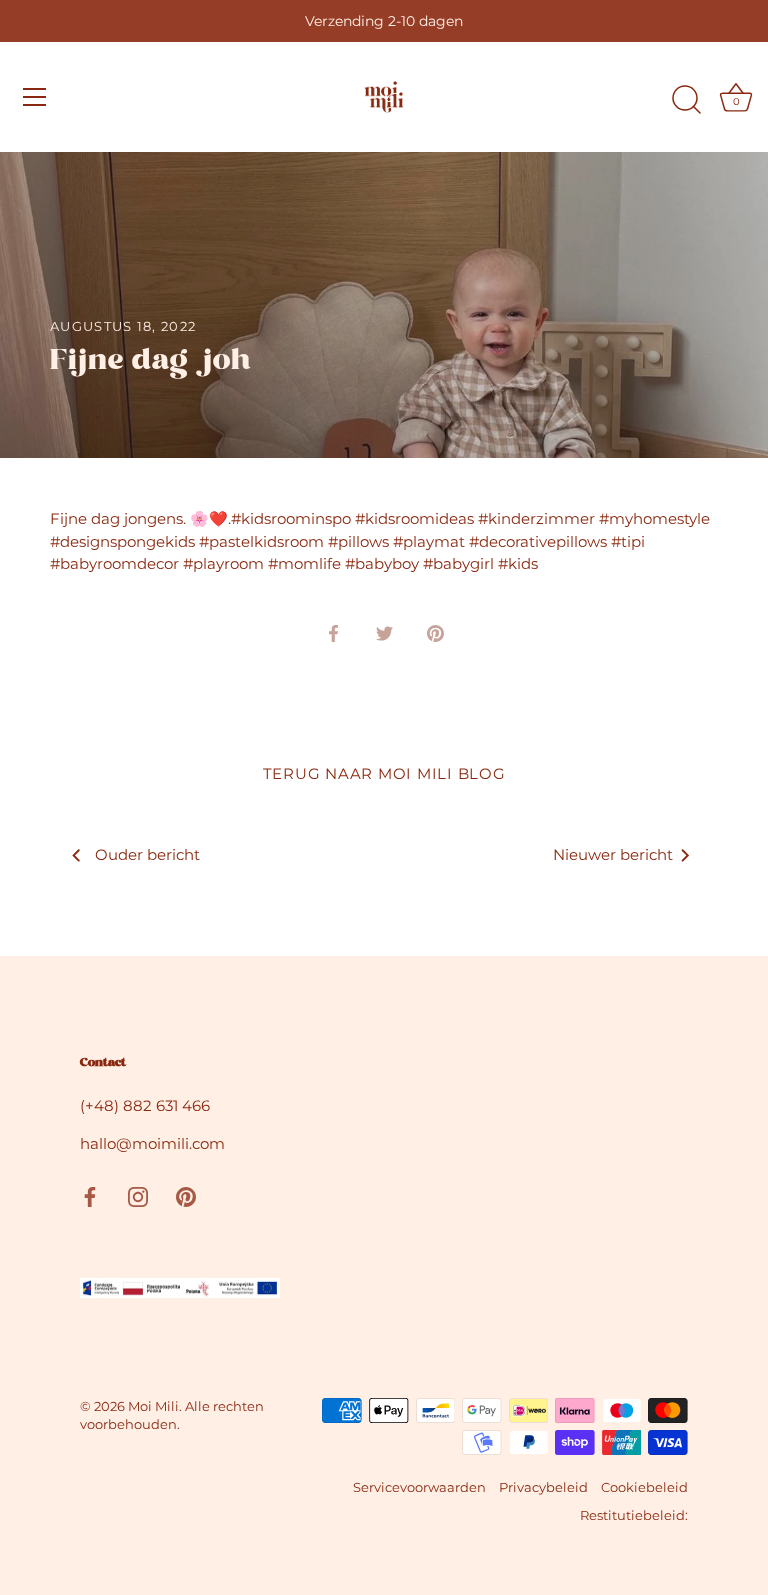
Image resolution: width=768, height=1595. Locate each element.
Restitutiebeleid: (634, 1515)
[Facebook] (90, 1195)
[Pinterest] (186, 1195)
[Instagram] (138, 1195)
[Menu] (35, 97)
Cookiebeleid (644, 1487)
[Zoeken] (686, 100)
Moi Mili (153, 1406)
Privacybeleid (543, 1487)
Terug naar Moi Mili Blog (384, 773)
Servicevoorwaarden (419, 1487)
